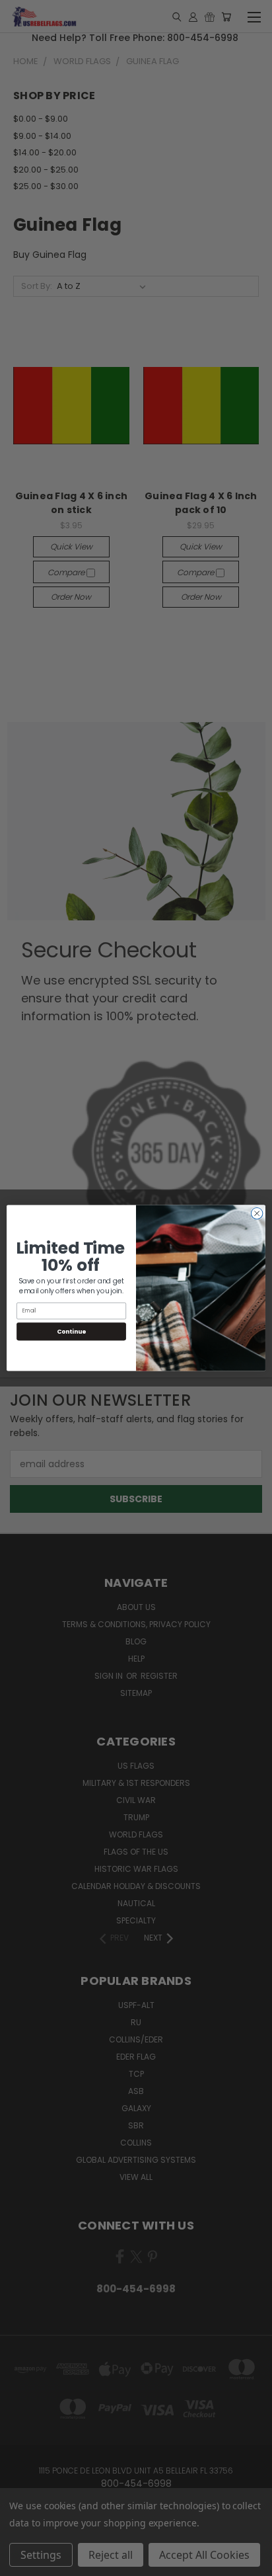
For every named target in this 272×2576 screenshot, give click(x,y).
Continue (71, 1331)
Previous (20, 2563)
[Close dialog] (257, 1213)
